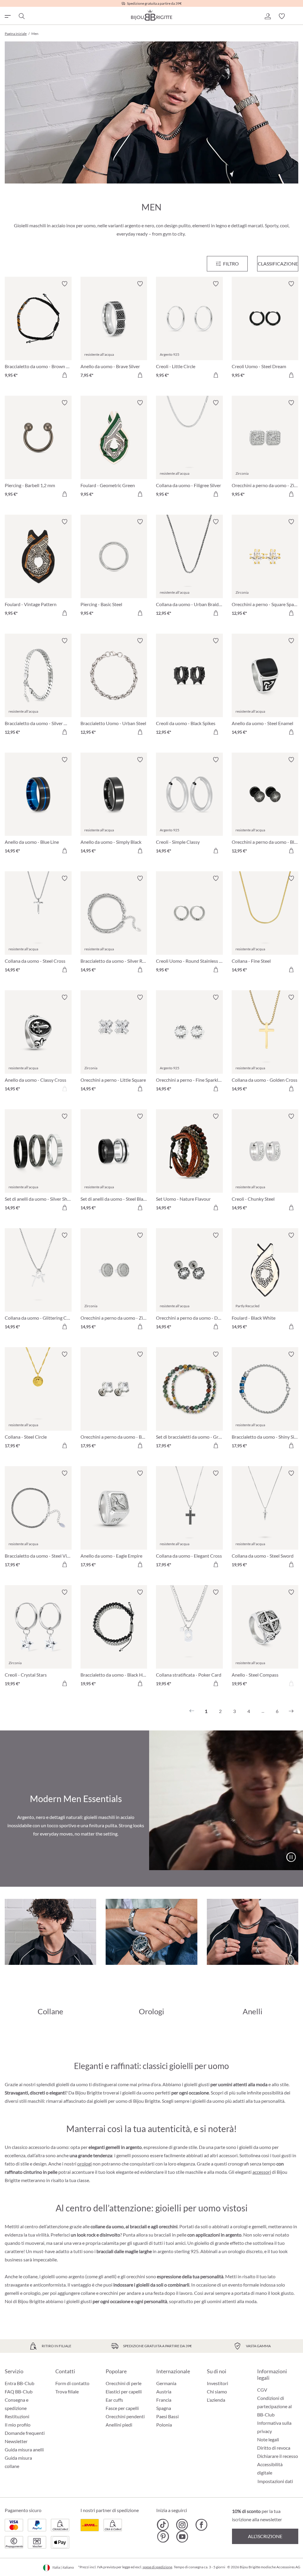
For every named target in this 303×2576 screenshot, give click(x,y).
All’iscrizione (265, 2536)
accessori (262, 2172)
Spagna (164, 2408)
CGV (262, 2390)
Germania (166, 2383)
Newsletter (16, 2441)
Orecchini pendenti (125, 2416)
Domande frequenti (25, 2433)
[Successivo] (291, 1711)
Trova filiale (67, 2391)
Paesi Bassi (167, 2416)
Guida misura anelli (24, 2449)
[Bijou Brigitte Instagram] (182, 2525)
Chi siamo (217, 2391)
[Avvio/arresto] (291, 1857)
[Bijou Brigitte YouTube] (182, 2537)
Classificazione (278, 264)
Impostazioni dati (275, 2481)
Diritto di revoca (274, 2448)
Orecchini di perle (124, 2383)
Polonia (164, 2425)
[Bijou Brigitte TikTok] (163, 2525)
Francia (164, 2400)
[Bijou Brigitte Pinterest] (163, 2537)
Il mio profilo (18, 2425)
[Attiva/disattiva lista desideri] (65, 284)
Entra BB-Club (20, 2383)
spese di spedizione (157, 2567)
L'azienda (216, 2400)
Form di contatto (72, 2383)
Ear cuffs (114, 2400)
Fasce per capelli (122, 2408)
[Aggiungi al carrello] (65, 375)
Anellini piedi (119, 2425)
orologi (84, 2164)
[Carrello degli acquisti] (296, 16)
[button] (267, 16)
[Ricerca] (21, 16)
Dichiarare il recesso (278, 2456)
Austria (164, 2391)
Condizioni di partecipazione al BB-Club (274, 2406)
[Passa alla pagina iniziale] (151, 15)
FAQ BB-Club (19, 2391)
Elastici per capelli (124, 2391)
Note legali (268, 2439)
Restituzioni (17, 2416)
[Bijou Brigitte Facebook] (201, 2525)
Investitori (217, 2383)
